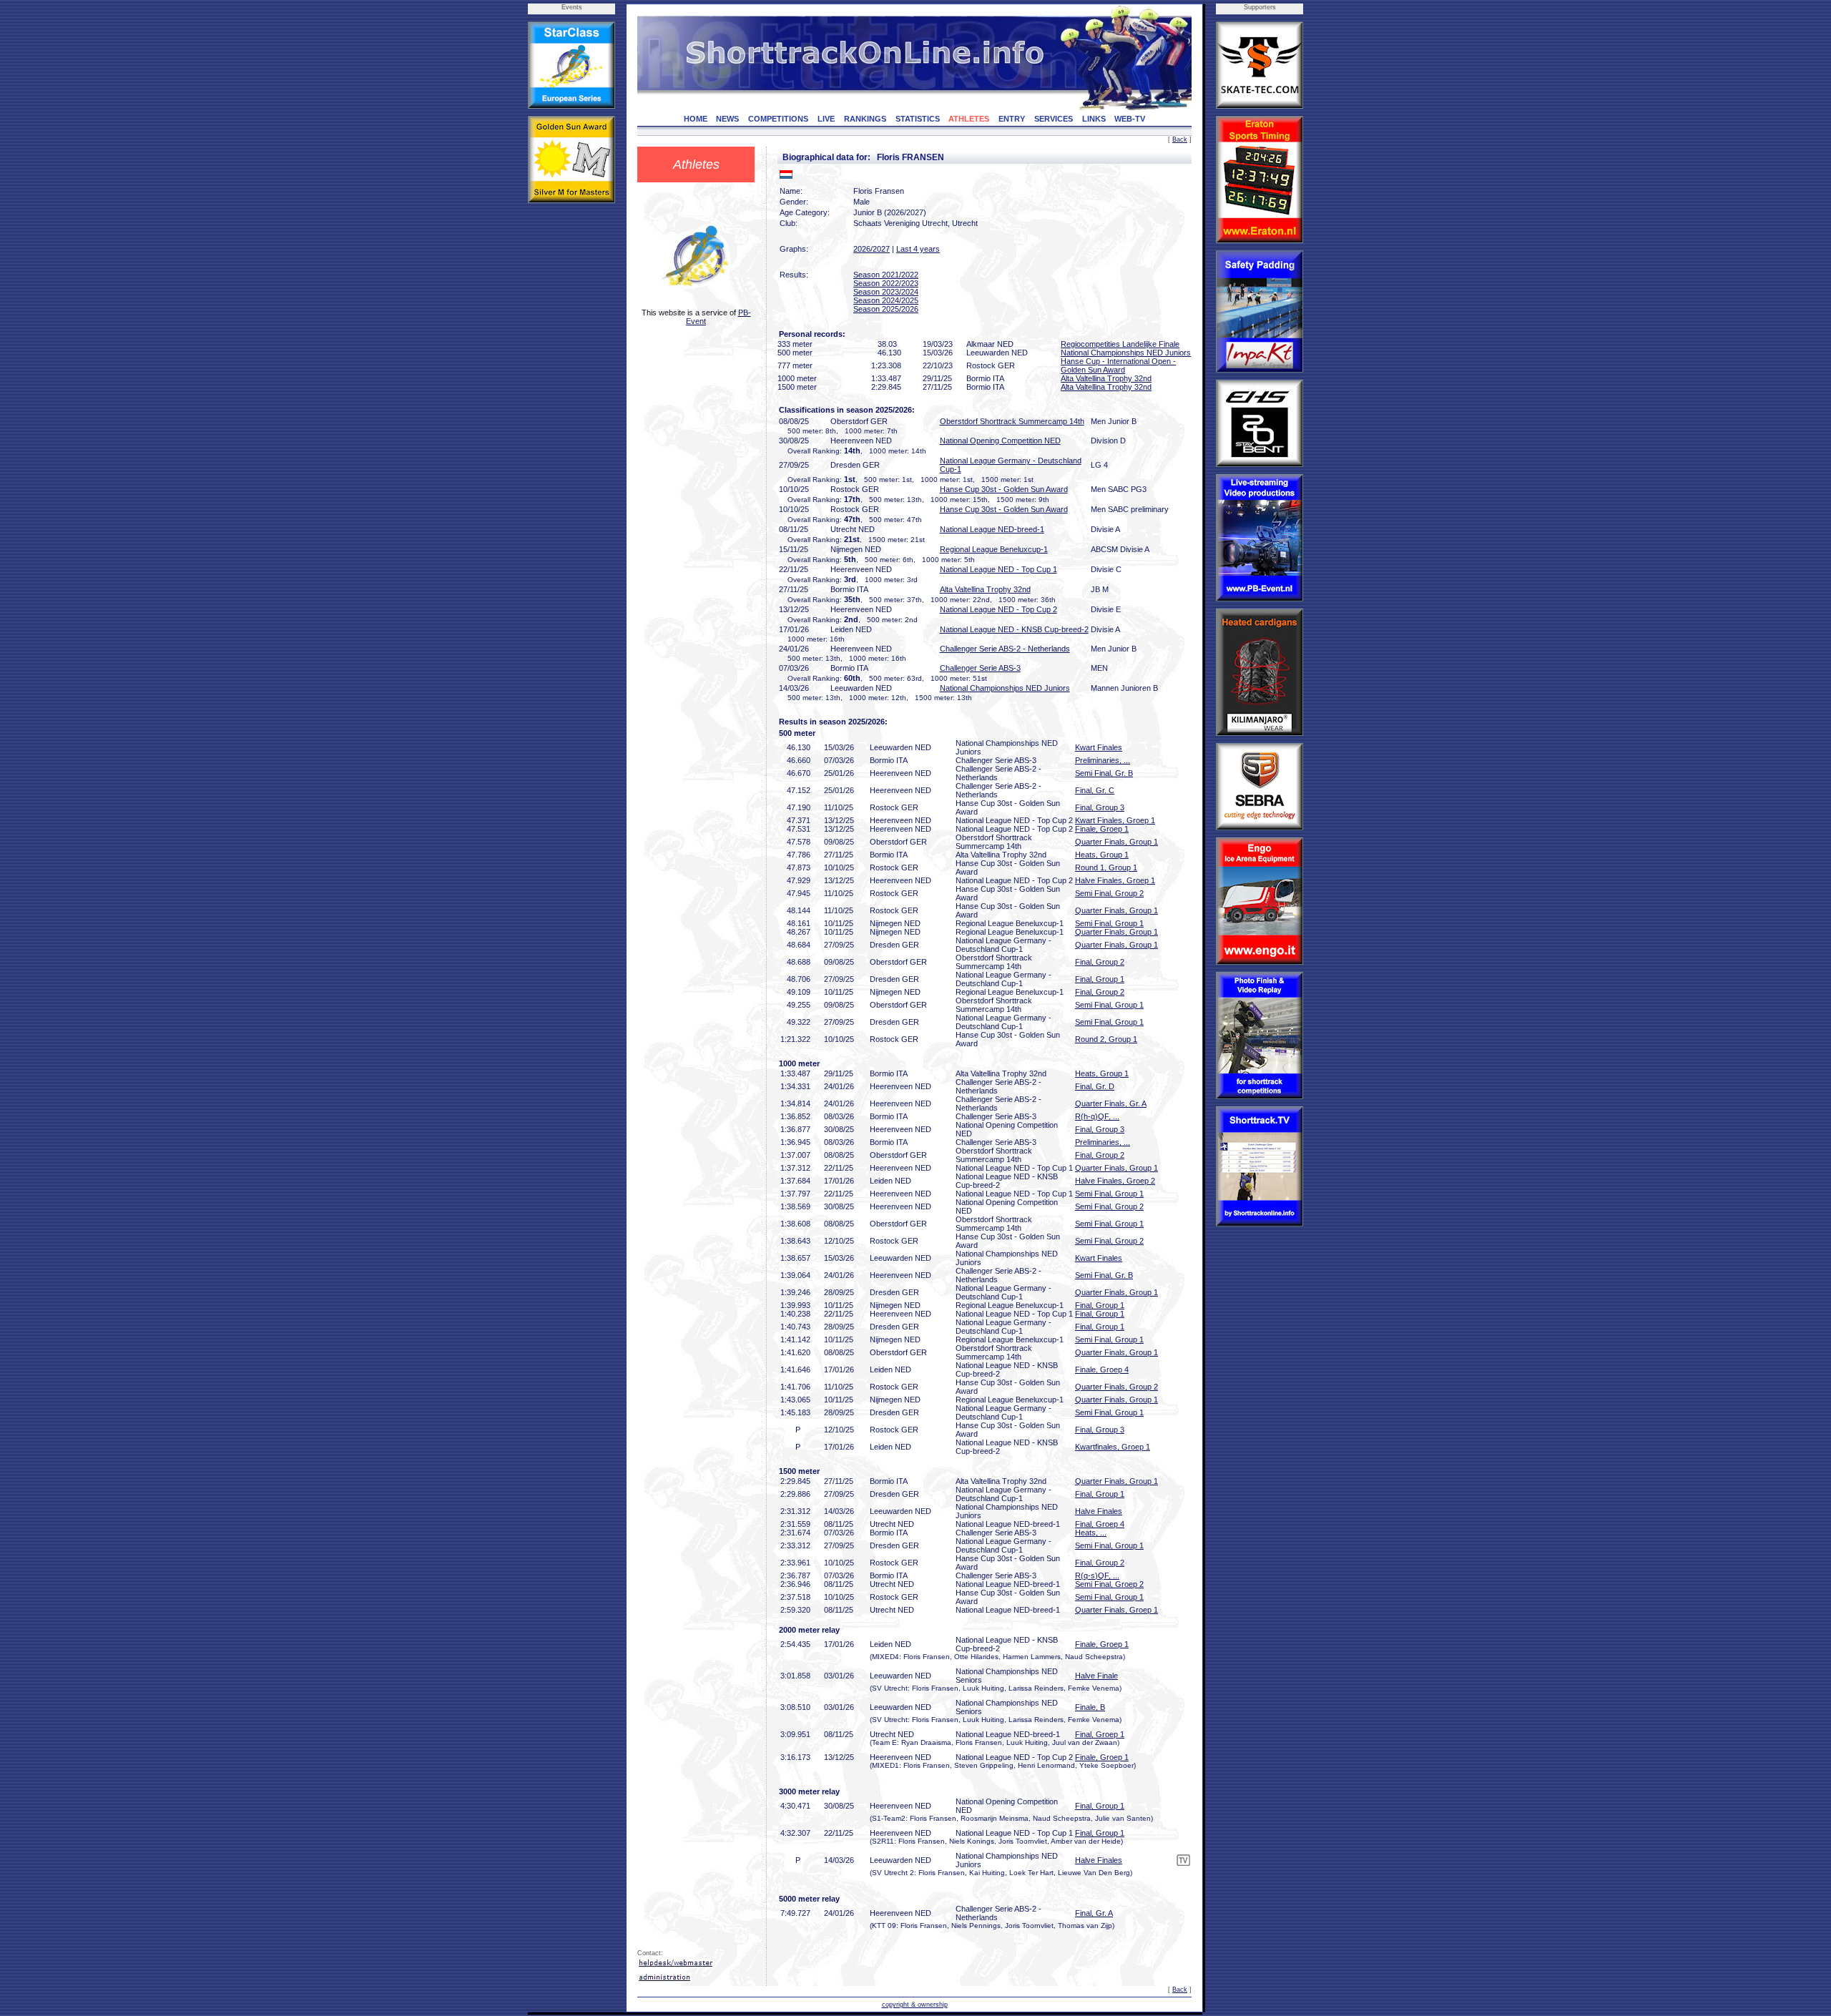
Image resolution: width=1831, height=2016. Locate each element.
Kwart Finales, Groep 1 (1115, 820)
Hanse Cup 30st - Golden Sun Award (1004, 489)
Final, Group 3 (1100, 807)
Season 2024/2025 (886, 300)
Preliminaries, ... (1103, 760)
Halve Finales (1099, 1511)
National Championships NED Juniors (1126, 353)
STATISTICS (918, 119)
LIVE (826, 119)
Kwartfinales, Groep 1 (1113, 1447)
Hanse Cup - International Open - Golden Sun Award (1118, 365)
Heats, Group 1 (1102, 855)
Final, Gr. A (1094, 1913)
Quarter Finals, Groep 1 (1116, 1610)
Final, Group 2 (1100, 962)
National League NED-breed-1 (992, 529)
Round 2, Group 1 (1106, 1039)
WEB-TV (1130, 119)
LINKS (1094, 119)
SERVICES (1054, 119)
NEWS (727, 119)
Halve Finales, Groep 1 (1115, 880)
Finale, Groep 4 (1102, 1370)
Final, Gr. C (1095, 790)
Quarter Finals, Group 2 (1116, 1387)
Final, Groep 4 (1100, 1524)
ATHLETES (969, 119)
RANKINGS (865, 119)
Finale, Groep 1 (1102, 829)
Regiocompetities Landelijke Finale (1120, 344)
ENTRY (1012, 119)
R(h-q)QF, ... (1097, 1116)
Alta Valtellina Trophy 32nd (1106, 378)
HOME (696, 119)
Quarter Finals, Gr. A (1111, 1103)
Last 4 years (918, 249)
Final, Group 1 (1100, 979)
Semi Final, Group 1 (1109, 923)
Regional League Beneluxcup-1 (994, 549)
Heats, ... (1091, 1533)
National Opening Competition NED (1000, 441)
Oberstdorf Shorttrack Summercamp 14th (1012, 421)
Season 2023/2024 (886, 292)
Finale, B (1090, 1707)
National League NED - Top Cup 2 (998, 609)
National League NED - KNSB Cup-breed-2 (1014, 629)
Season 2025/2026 (886, 309)
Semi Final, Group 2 (1109, 893)
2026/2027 (872, 249)
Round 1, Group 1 (1106, 867)
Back (1180, 139)
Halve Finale (1096, 1676)
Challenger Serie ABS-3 (980, 668)
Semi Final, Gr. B (1104, 773)
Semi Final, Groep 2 (1109, 1584)
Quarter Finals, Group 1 (1116, 842)
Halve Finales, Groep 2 (1115, 1181)
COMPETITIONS (778, 119)
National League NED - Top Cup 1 (998, 569)
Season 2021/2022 (886, 275)
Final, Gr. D (1095, 1086)
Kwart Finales (1099, 747)
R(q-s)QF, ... (1097, 1575)
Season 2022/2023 (886, 283)
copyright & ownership (915, 2005)
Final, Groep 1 (1100, 1734)
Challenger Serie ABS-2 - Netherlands (1005, 649)
